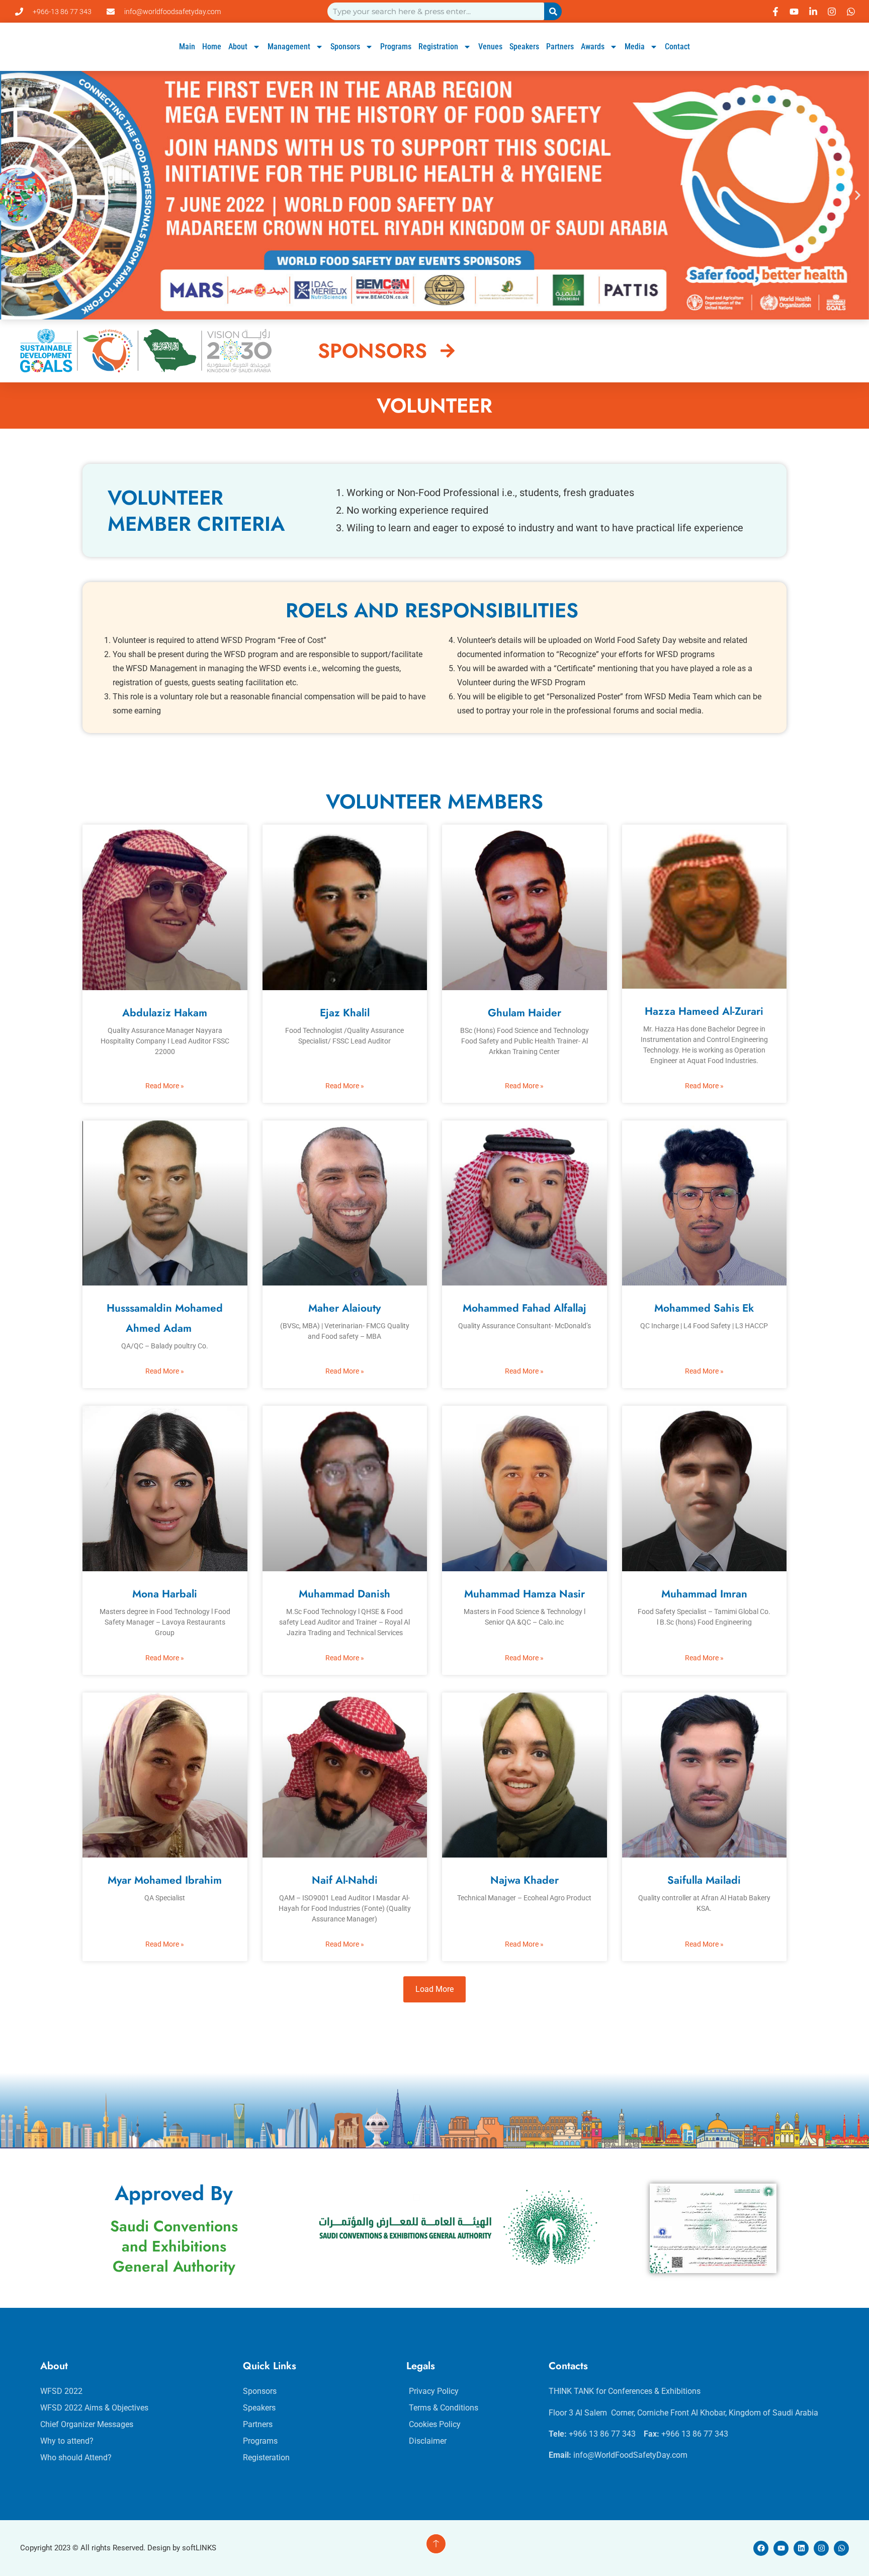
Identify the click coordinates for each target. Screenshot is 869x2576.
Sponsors (345, 47)
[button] (11, 195)
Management (289, 47)
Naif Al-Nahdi (345, 1880)
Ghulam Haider (525, 1013)
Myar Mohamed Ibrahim (165, 1880)
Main (187, 47)
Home (212, 47)
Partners (560, 47)
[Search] (553, 11)
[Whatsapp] (841, 2548)
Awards (593, 47)
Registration (438, 47)
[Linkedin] (801, 2548)
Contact (677, 47)
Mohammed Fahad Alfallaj (525, 1308)
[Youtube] (781, 2548)
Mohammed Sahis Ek (704, 1308)
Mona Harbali (165, 1594)
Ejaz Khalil (345, 1013)
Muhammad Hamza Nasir (525, 1594)
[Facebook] (761, 2548)
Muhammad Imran (704, 1594)
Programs (396, 47)
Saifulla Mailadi (704, 1880)
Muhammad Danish (344, 1594)
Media (635, 47)
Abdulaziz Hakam (165, 1013)
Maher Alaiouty (344, 1308)
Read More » (165, 1086)
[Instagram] (821, 2548)
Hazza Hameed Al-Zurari (704, 1011)
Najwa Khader (525, 1880)
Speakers (524, 47)
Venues (490, 47)
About (238, 47)
